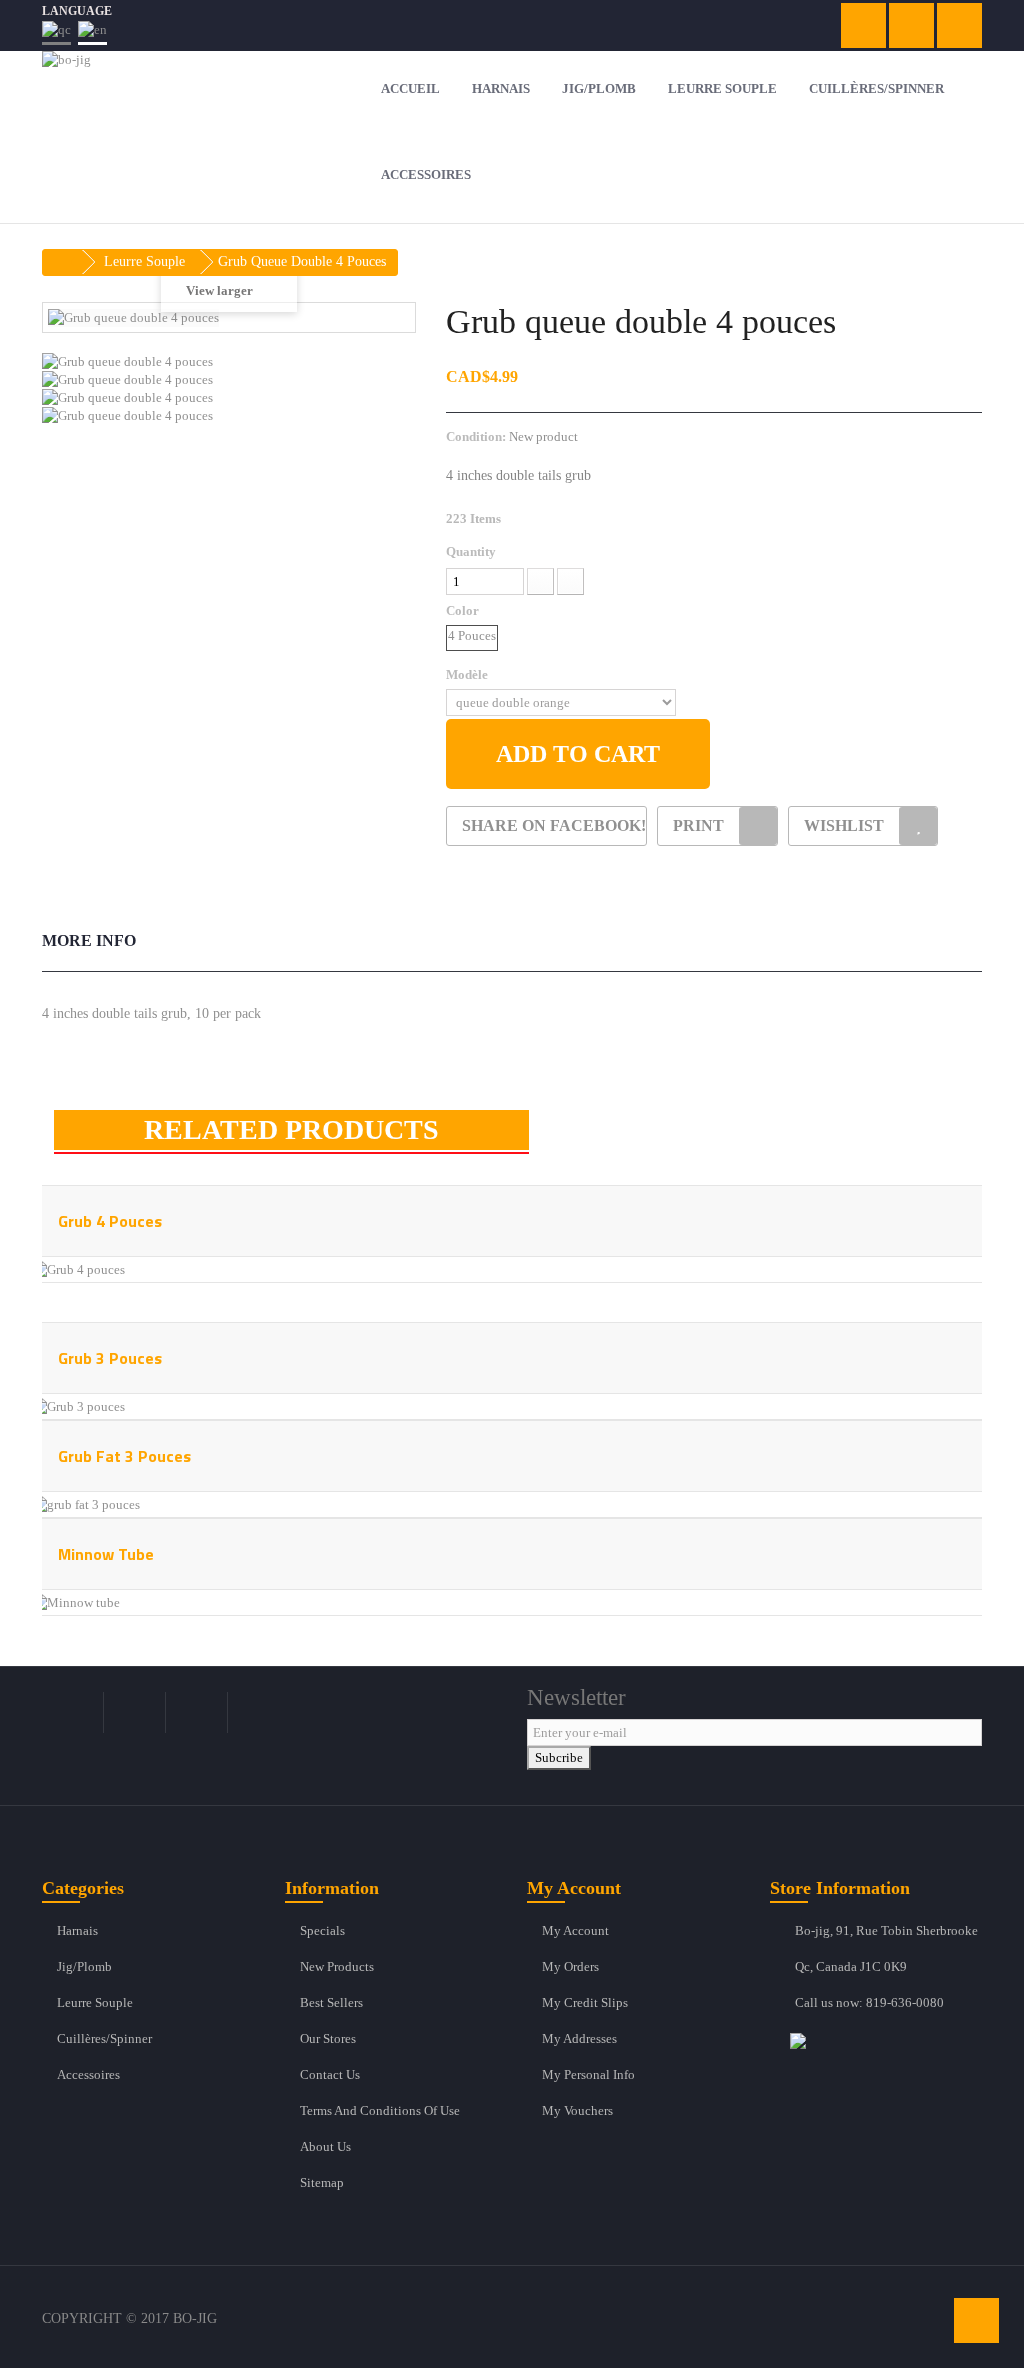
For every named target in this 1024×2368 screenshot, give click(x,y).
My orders (570, 1966)
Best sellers (331, 2002)
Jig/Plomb (84, 1966)
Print (698, 825)
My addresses (579, 2038)
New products (337, 1966)
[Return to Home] (63, 262)
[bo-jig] (188, 94)
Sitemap (322, 2182)
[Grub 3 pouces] (78, 1405)
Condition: (476, 436)
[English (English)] (92, 32)
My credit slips (585, 2002)
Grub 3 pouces (110, 1358)
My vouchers (577, 2110)
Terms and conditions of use (380, 2110)
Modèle (468, 674)
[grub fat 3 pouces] (85, 1503)
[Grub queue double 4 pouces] (229, 362)
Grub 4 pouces (110, 1221)
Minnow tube (106, 1554)
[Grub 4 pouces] (78, 1268)
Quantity (471, 551)
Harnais (77, 1930)
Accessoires (88, 2074)
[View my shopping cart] (863, 25)
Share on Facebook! (554, 825)
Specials (322, 1930)
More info (89, 940)
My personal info (588, 2074)
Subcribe (559, 1757)
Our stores (328, 2038)
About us (325, 2146)
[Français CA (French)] (56, 32)
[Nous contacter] (886, 2040)
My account (575, 1930)
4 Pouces (472, 635)
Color (464, 610)
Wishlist (844, 825)
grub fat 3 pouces (124, 1456)
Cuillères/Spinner (104, 2038)
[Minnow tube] (75, 1601)
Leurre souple (95, 2002)
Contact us (330, 2074)
